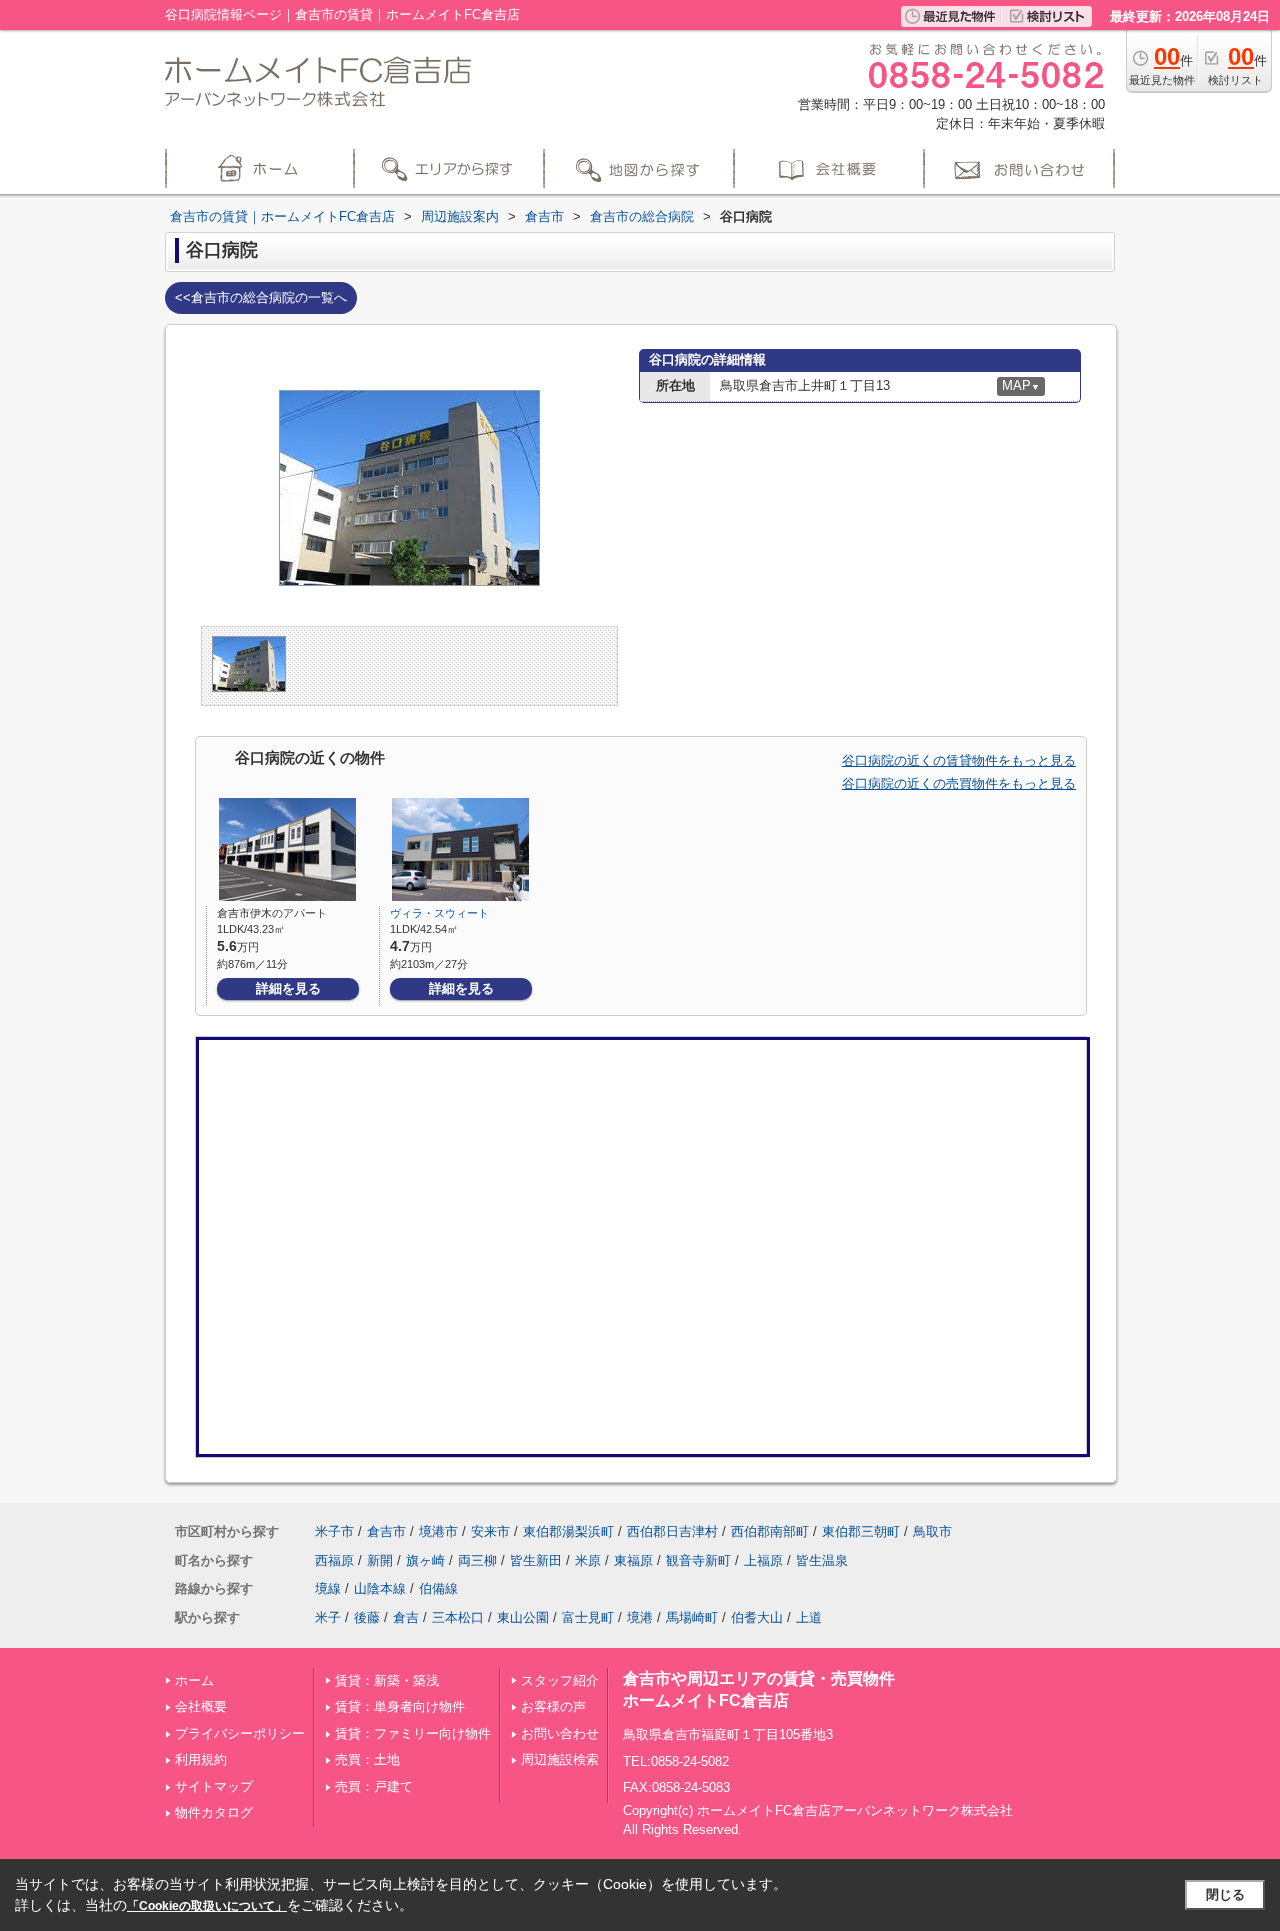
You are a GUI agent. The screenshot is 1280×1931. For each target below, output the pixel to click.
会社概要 (201, 1706)
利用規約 (201, 1759)
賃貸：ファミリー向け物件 (413, 1733)
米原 (588, 1560)
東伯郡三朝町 (861, 1531)
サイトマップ (214, 1786)
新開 (380, 1560)
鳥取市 (932, 1531)
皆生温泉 (822, 1560)
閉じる (1225, 1894)
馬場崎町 (692, 1617)
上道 (809, 1617)
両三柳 (477, 1560)
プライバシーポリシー (240, 1733)
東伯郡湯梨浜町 (568, 1531)
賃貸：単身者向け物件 (400, 1706)
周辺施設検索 (560, 1759)
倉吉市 (386, 1531)
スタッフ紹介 (560, 1680)
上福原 (763, 1560)
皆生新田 (536, 1560)
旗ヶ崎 (425, 1560)
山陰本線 (380, 1588)
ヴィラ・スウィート (439, 913)
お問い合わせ (560, 1733)
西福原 (334, 1560)
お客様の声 (553, 1706)
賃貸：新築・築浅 (387, 1680)
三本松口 (458, 1617)
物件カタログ (214, 1812)
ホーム (194, 1680)
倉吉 (406, 1617)
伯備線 (438, 1588)
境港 (640, 1617)
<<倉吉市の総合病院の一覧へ (261, 297)
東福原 (633, 1560)
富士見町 (588, 1617)
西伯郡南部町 (770, 1531)
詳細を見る (288, 988)
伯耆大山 (757, 1617)
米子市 (334, 1531)
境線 (328, 1588)
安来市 (490, 1531)
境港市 (438, 1531)
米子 (328, 1617)
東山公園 (523, 1617)
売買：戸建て (374, 1786)
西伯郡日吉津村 (672, 1531)
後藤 (367, 1617)
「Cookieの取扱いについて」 (207, 1906)
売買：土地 (367, 1759)
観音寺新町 (698, 1560)
